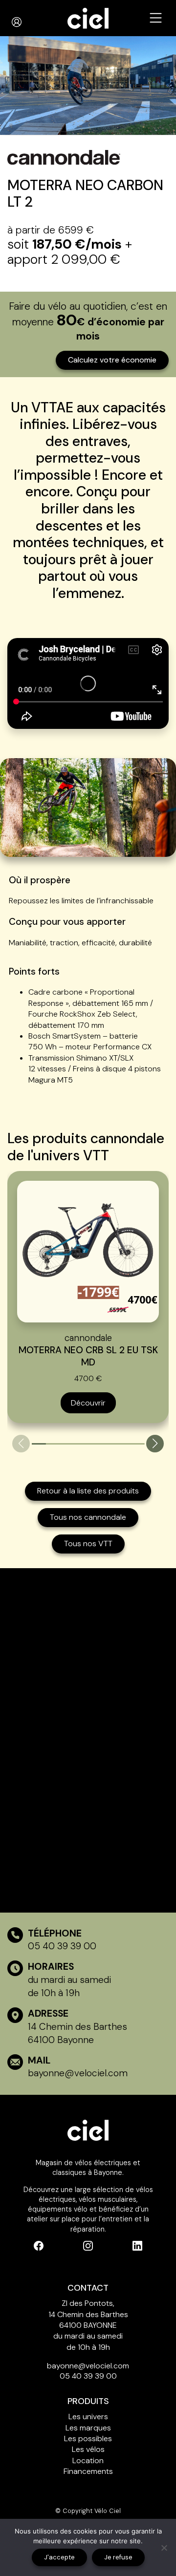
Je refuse (118, 2557)
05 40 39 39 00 (62, 1946)
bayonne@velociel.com (78, 2073)
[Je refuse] (164, 2548)
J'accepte (59, 2557)
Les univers (88, 2416)
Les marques (88, 2428)
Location (88, 2460)
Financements (88, 2471)
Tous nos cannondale (88, 1517)
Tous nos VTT (88, 1543)
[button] (155, 1444)
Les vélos (88, 2449)
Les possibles (88, 2438)
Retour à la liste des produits (88, 1491)
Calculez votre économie (112, 360)
